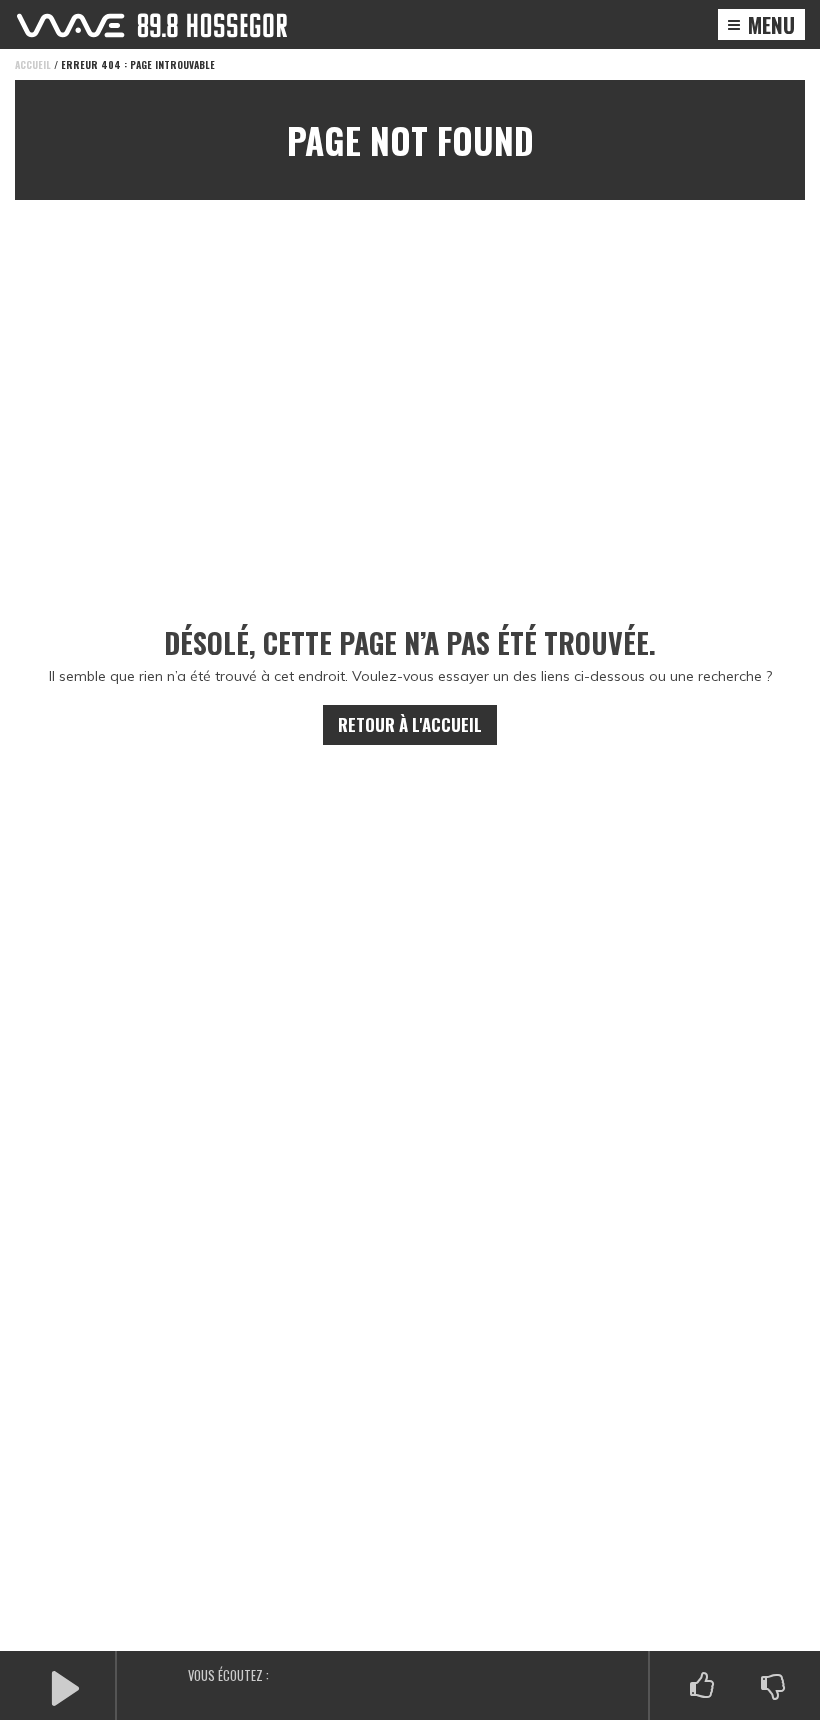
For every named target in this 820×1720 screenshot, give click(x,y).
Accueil (33, 64)
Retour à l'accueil (410, 724)
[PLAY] (65, 1686)
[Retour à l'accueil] (152, 25)
